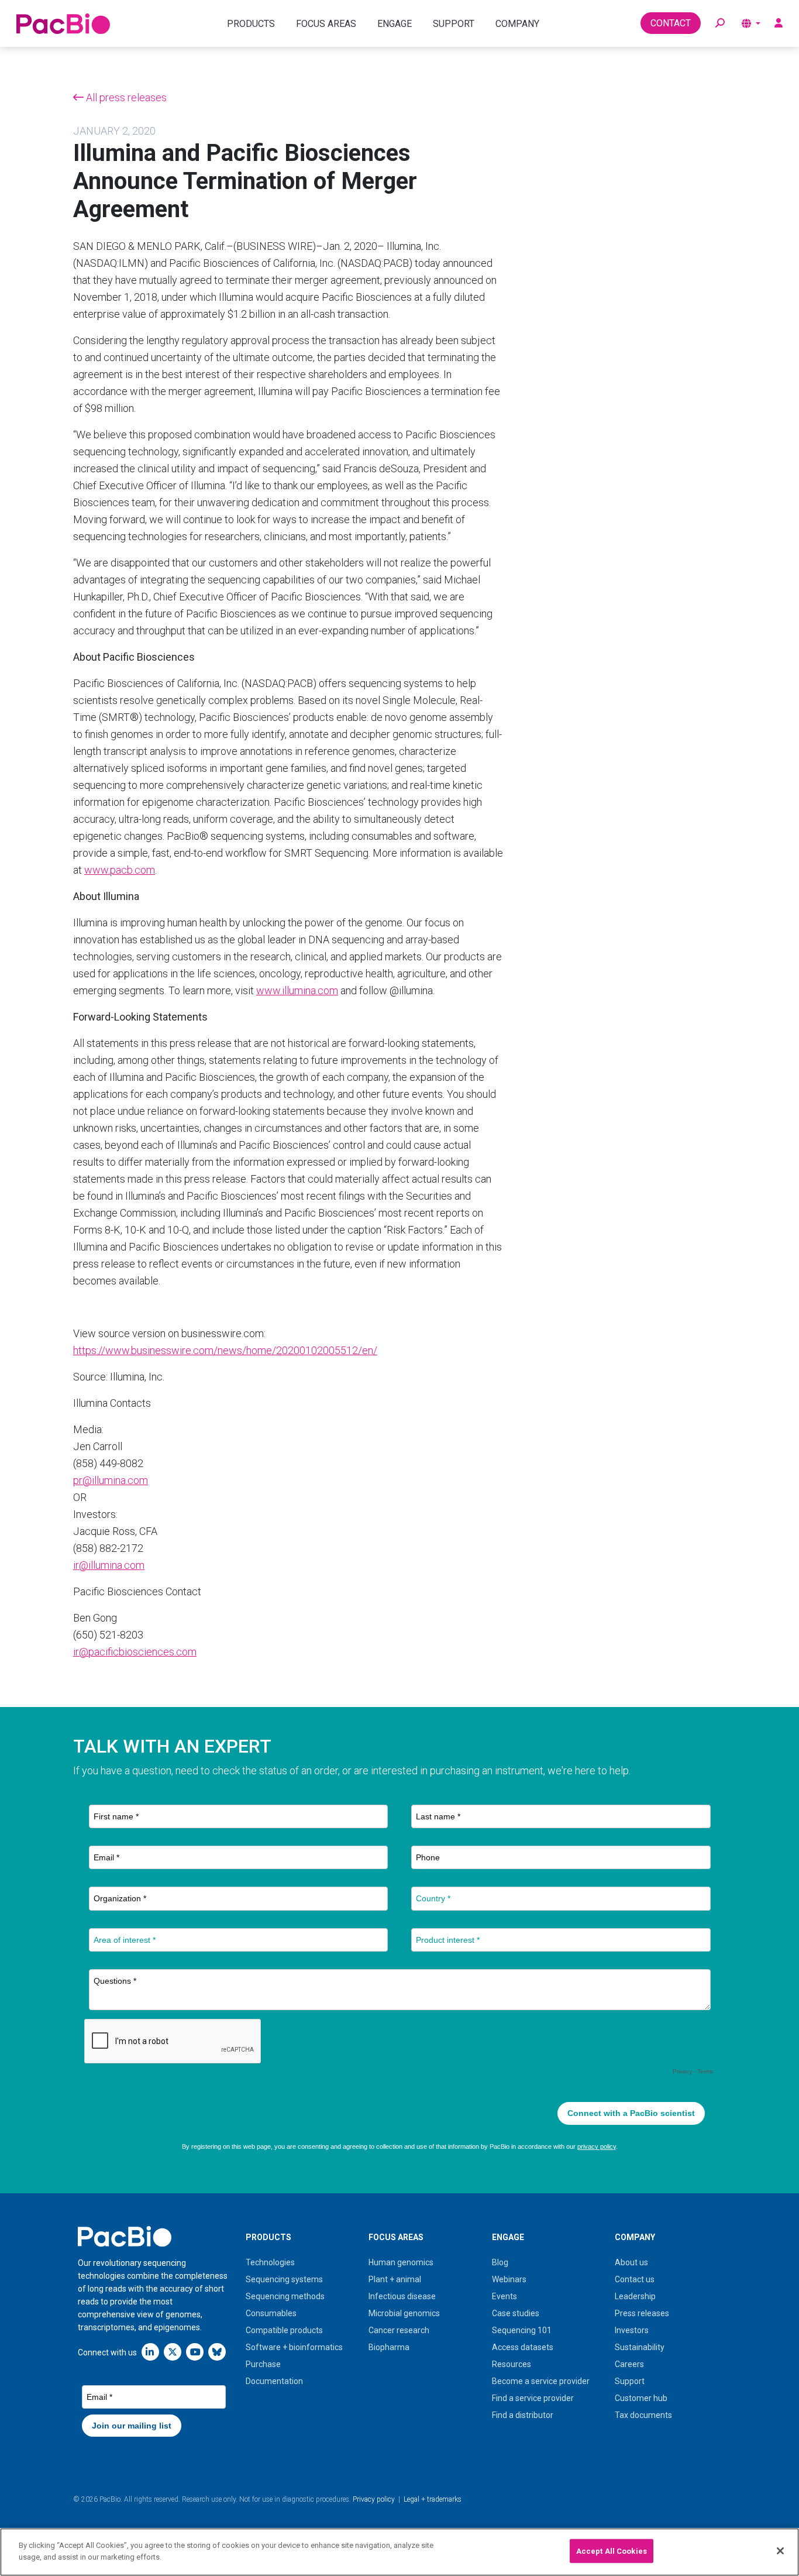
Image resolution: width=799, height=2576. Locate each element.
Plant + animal (395, 2279)
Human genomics (401, 2262)
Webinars (509, 2279)
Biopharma (389, 2347)
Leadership (635, 2296)
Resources (512, 2364)
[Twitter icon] (173, 2352)
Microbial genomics (404, 2313)
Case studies (516, 2313)
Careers (629, 2364)
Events (504, 2296)
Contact (671, 23)
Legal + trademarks (433, 2499)
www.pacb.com (120, 870)
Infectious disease (402, 2296)
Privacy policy (374, 2499)
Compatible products (284, 2330)
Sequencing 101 (522, 2330)
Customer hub (641, 2398)
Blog (500, 2262)
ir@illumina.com (109, 1565)
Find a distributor (523, 2415)
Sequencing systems (284, 2279)
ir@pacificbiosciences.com (135, 1652)
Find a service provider (533, 2398)
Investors (632, 2330)
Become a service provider (541, 2381)
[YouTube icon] (195, 2352)
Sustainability (640, 2347)
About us (631, 2262)
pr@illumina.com (111, 1480)
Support (630, 2381)
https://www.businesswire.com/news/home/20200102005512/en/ (225, 1350)
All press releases (125, 97)
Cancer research (399, 2330)
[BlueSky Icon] (217, 2352)
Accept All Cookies (612, 2551)
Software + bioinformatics (294, 2347)
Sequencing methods (285, 2296)
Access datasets (523, 2347)
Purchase (263, 2364)
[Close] (780, 2551)
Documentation (274, 2381)
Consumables (271, 2313)
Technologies (270, 2262)
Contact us (635, 2279)
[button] (720, 23)
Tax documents (643, 2415)
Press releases (642, 2313)
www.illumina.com (297, 990)
